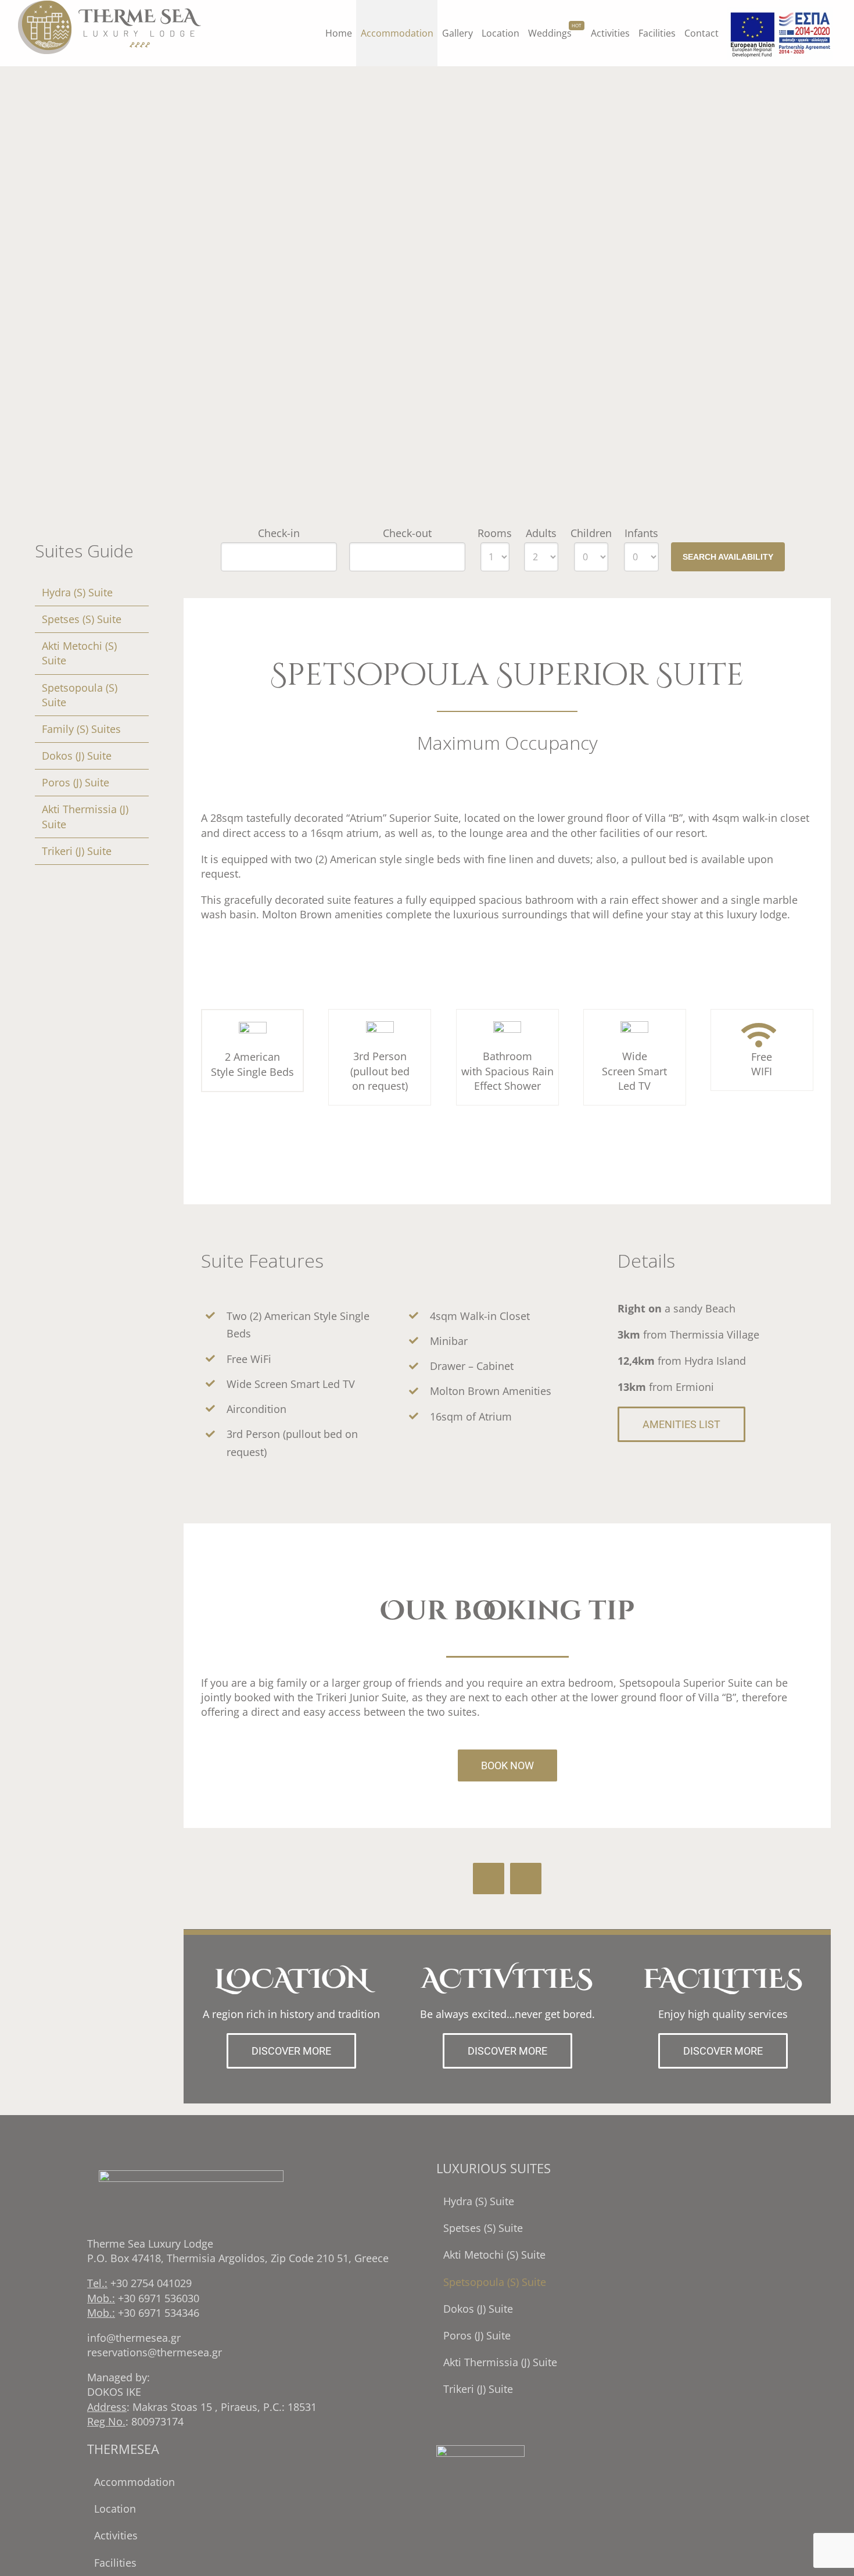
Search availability (728, 557)
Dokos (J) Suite (77, 756)
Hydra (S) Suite (77, 592)
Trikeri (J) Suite (77, 851)
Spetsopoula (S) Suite (495, 2282)
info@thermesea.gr (134, 2338)
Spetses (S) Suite (82, 619)
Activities (116, 2535)
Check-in (279, 533)
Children (591, 533)
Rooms (495, 533)
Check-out (407, 533)
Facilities (115, 2563)
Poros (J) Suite (76, 782)
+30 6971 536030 (159, 2298)
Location (115, 2509)
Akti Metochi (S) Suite (494, 2255)
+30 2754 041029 (151, 2283)
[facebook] (489, 1879)
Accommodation (134, 2482)
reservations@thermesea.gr (155, 2352)
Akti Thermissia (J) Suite (500, 2362)
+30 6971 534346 (159, 2313)
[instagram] (526, 1879)
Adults (541, 533)
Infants (641, 533)
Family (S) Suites (81, 729)
